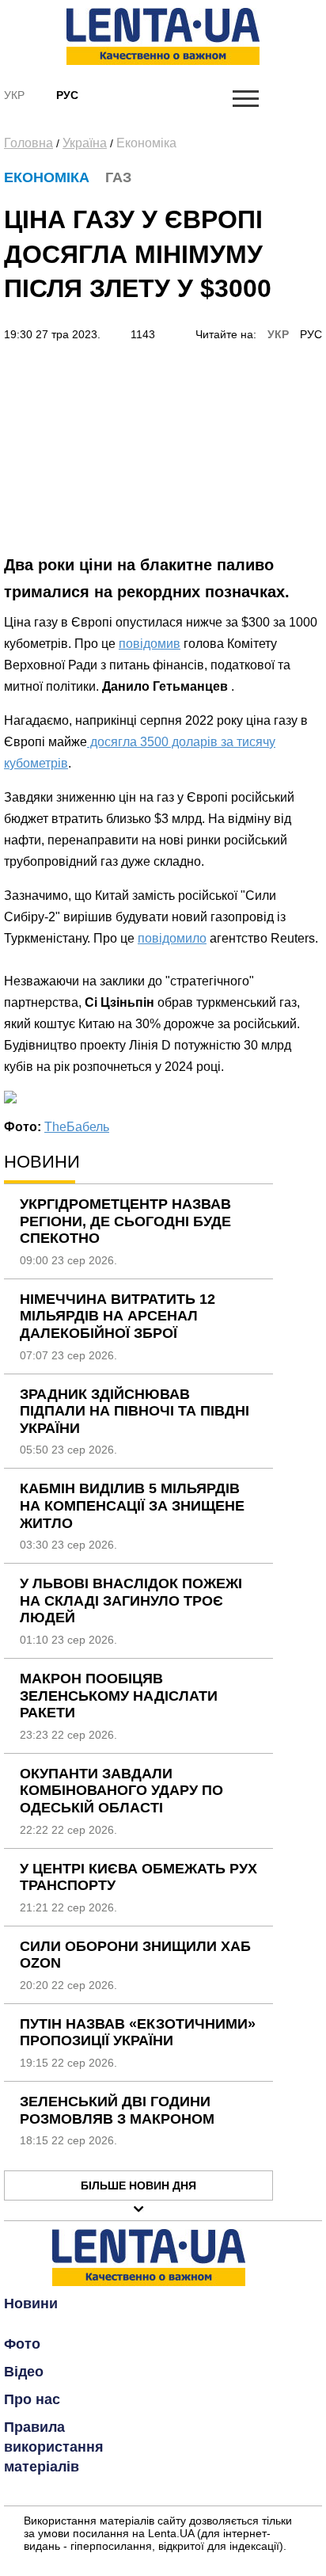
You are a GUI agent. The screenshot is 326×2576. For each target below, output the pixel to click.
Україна (85, 143)
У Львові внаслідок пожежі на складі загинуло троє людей (131, 1600)
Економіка (146, 143)
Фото (22, 2344)
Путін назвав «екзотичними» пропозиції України (138, 2033)
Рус (67, 95)
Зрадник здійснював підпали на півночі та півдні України (135, 1411)
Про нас (32, 2399)
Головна (28, 143)
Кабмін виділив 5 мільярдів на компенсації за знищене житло (132, 1505)
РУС (311, 334)
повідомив (150, 644)
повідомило (172, 938)
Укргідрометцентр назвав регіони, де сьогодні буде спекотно (125, 1221)
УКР (278, 334)
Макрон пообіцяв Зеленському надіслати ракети (119, 1696)
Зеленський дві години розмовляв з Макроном (117, 2110)
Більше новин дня (138, 2185)
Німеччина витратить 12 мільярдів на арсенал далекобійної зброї (118, 1316)
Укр (14, 95)
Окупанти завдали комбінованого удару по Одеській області (121, 1791)
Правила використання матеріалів (54, 2447)
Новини (31, 2304)
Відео (24, 2372)
